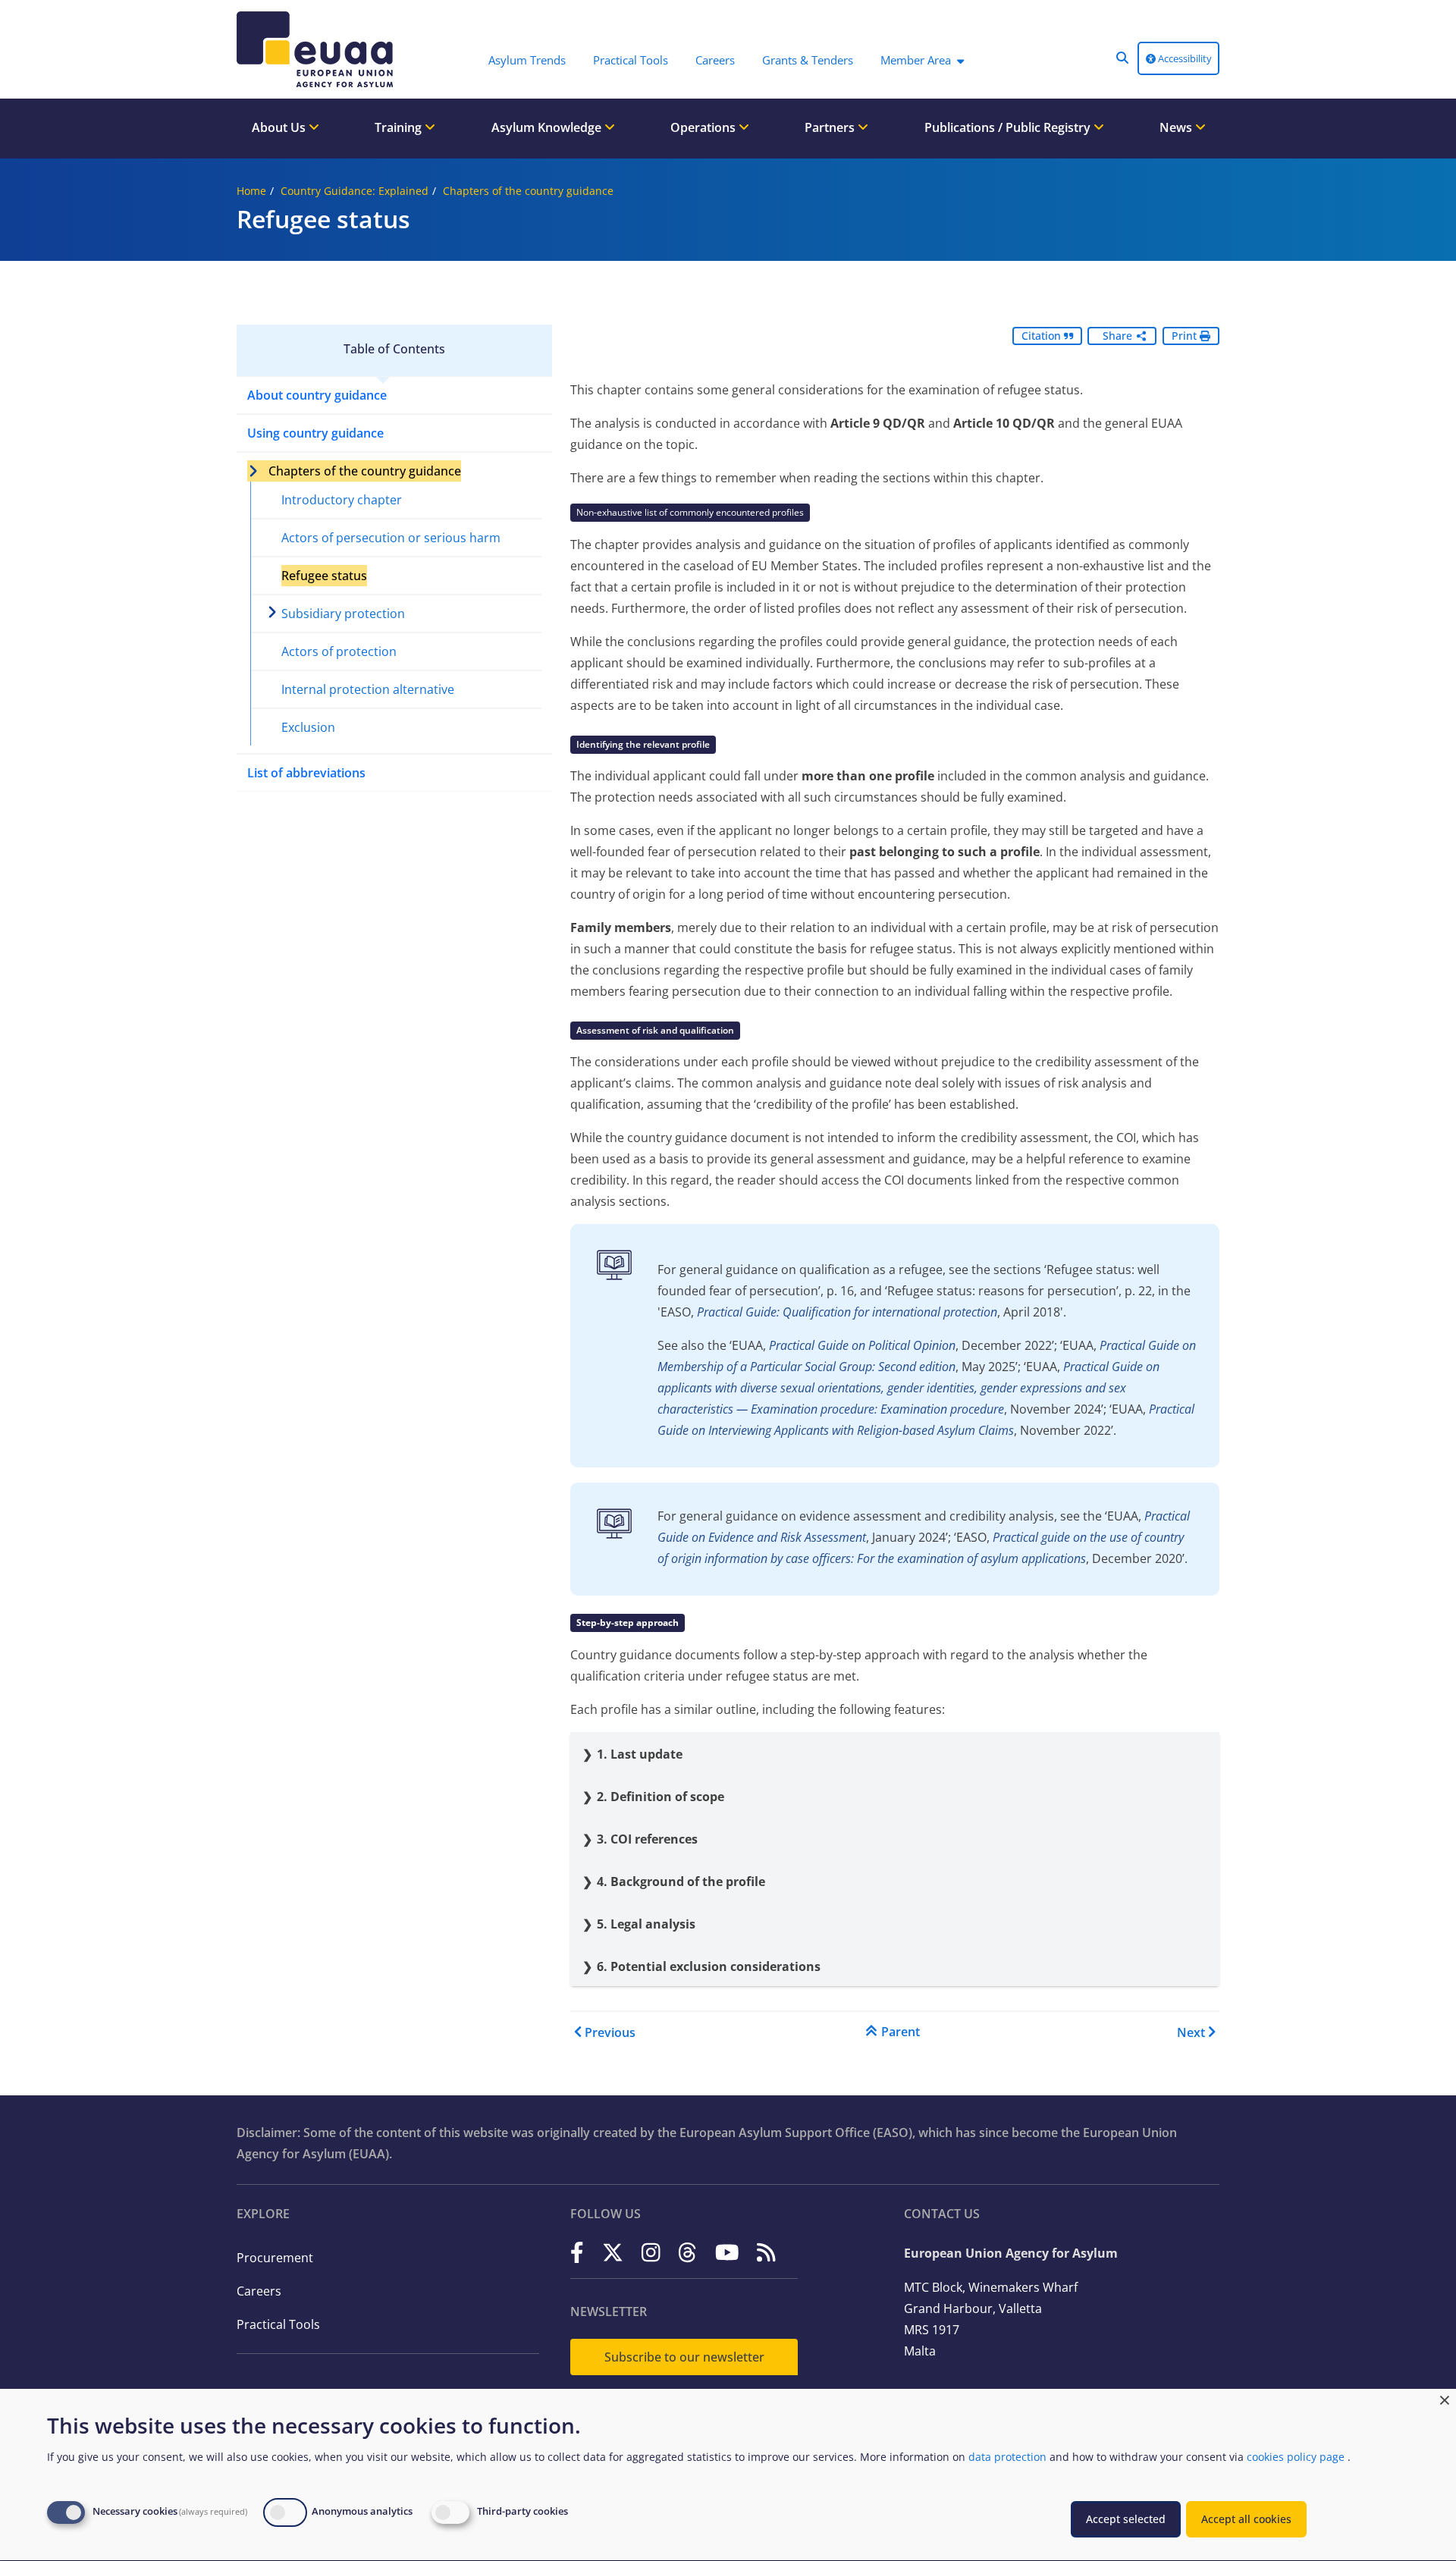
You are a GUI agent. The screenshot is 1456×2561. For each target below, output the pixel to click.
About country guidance (317, 395)
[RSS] (766, 2252)
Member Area (916, 60)
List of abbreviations (306, 773)
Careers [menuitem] (715, 60)
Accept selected (1126, 2519)
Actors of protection (339, 651)
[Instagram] (651, 2252)
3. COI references (647, 1839)
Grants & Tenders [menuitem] (808, 60)
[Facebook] (577, 2252)
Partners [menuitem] (831, 127)
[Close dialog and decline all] (1445, 2398)
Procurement (275, 2258)
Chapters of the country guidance (528, 191)
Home (251, 191)
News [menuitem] (1177, 127)
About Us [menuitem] (280, 127)
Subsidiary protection (343, 614)
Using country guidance (315, 433)
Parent (901, 2032)
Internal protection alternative (368, 689)
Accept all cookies (1246, 2519)
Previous (610, 2032)
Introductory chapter (342, 500)
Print (1186, 336)
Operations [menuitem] (704, 127)
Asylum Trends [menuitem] (527, 60)
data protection (1007, 2457)
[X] (613, 2252)
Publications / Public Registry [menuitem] (1009, 127)
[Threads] (687, 2252)
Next (1191, 2032)
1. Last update (640, 1754)
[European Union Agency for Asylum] (318, 49)
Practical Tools (278, 2324)
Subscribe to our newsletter (684, 2357)
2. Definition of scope (661, 1797)
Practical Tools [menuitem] (631, 60)
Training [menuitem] (400, 127)
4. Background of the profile (681, 1882)
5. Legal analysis (646, 1924)
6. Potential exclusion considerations (709, 1966)
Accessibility (1184, 58)
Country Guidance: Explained (355, 191)
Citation (1043, 336)
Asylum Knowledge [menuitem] (548, 127)
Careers (259, 2291)
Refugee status (324, 576)
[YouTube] (727, 2252)
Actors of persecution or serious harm (391, 538)
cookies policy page (1296, 2457)
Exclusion (308, 727)
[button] (1122, 58)
